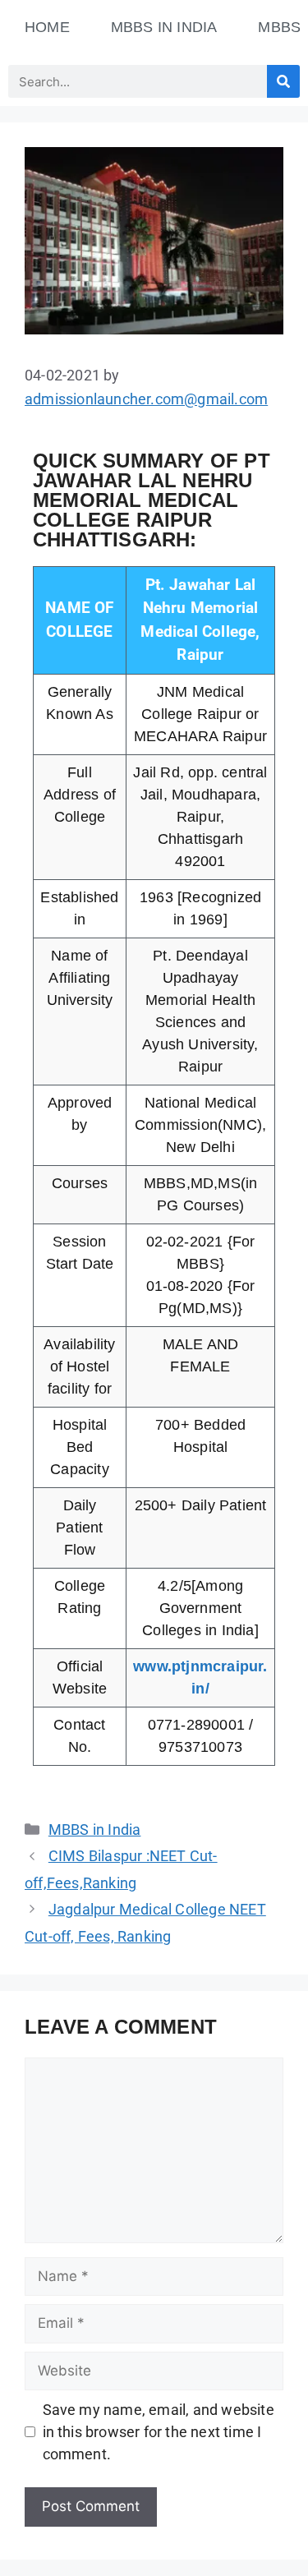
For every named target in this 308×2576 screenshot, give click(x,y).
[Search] (283, 81)
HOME (47, 27)
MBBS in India (95, 1829)
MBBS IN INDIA (164, 27)
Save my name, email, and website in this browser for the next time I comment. (159, 2432)
